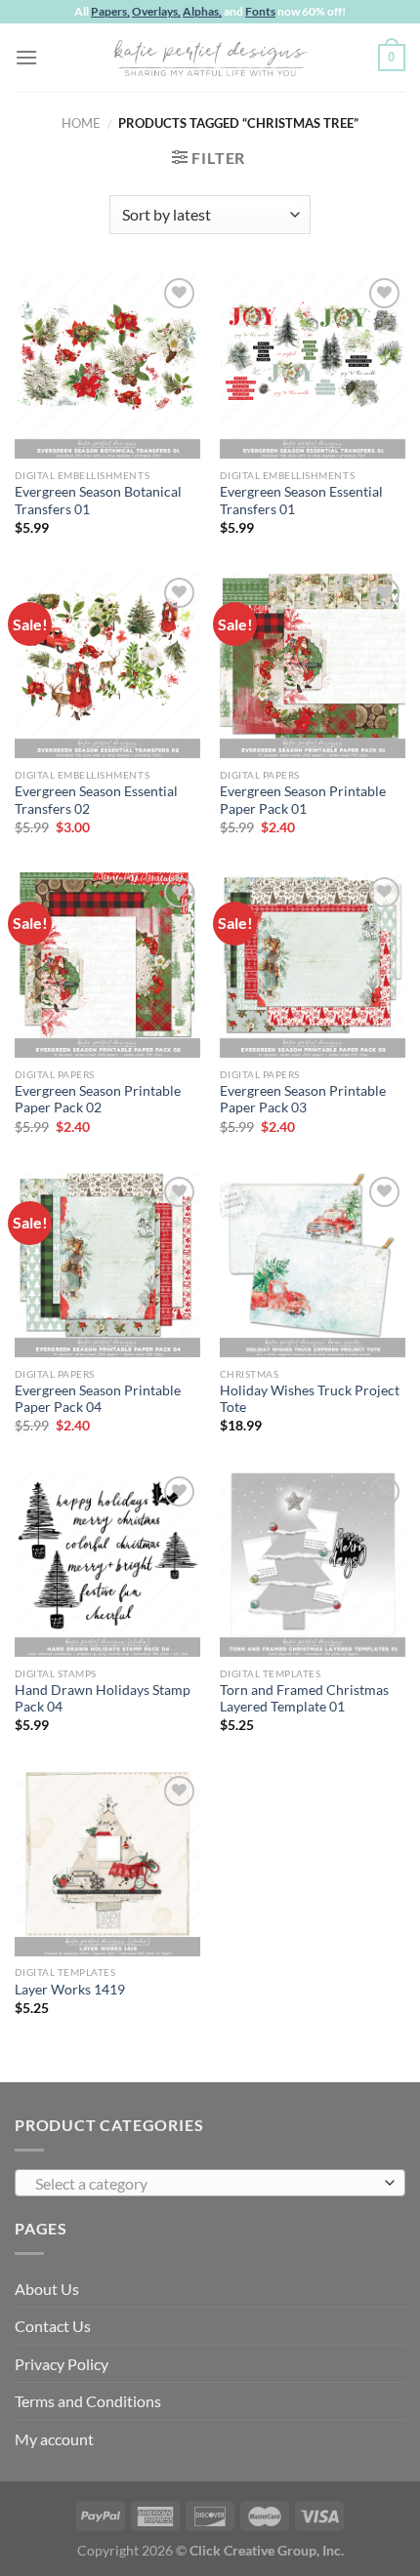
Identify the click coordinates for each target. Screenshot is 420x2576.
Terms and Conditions (88, 2401)
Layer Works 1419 (70, 1990)
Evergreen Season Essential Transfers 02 (96, 800)
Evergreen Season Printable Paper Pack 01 (303, 800)
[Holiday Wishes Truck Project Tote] (313, 1265)
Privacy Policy (62, 2364)
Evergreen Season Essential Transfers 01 (301, 501)
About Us (47, 2289)
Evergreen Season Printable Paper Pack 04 (98, 1399)
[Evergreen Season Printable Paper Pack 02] (107, 965)
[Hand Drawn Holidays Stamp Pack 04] (107, 1564)
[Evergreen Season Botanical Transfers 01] (107, 366)
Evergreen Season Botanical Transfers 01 (98, 501)
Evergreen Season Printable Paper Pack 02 (98, 1100)
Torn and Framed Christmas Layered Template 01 (304, 1699)
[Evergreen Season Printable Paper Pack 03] (313, 965)
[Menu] (26, 57)
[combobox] (210, 2183)
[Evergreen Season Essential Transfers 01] (313, 366)
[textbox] (205, 2184)
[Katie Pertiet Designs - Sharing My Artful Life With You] (210, 58)
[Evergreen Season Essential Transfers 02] (107, 665)
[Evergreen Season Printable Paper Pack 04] (107, 1265)
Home (81, 123)
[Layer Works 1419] (107, 1864)
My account (54, 2439)
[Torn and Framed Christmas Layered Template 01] (313, 1564)
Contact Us (53, 2326)
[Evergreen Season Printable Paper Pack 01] (313, 665)
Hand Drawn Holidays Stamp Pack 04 (103, 1699)
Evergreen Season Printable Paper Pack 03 (303, 1100)
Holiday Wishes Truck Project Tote (310, 1399)
